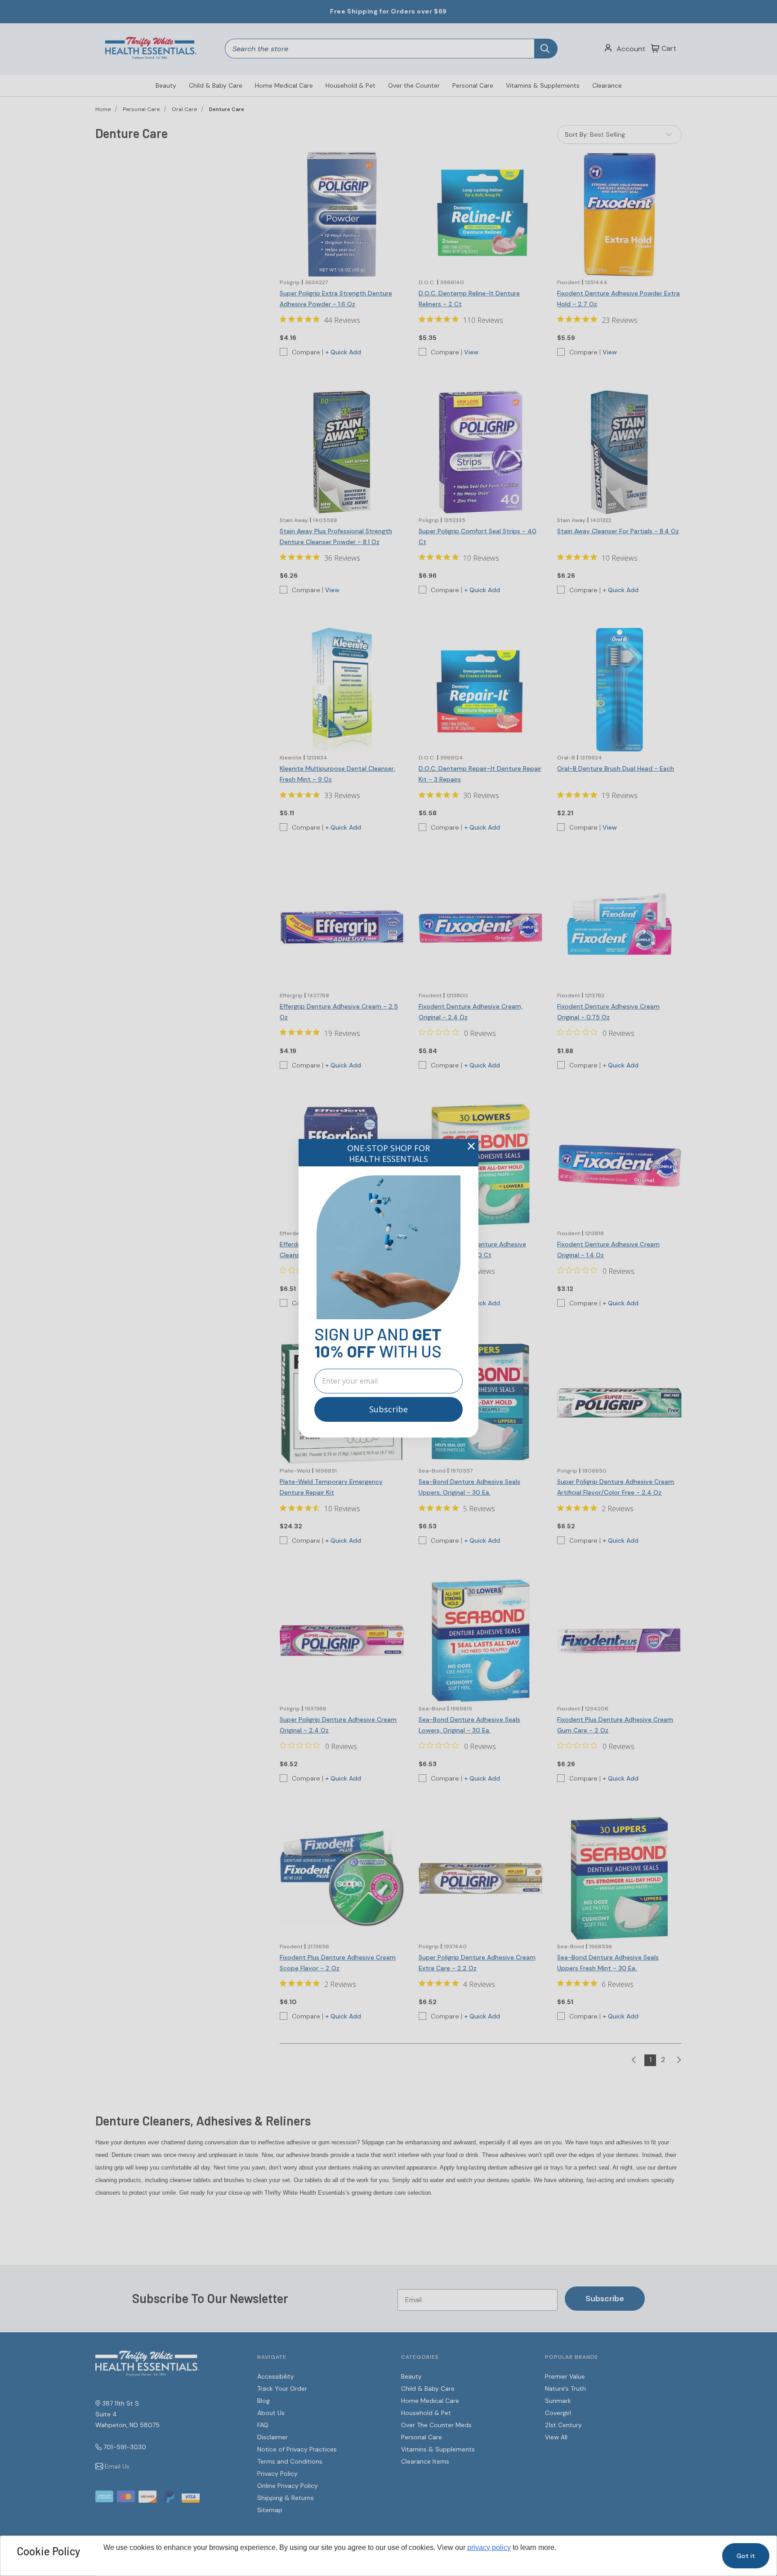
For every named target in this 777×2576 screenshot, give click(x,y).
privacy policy (489, 2547)
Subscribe (388, 1409)
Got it (746, 2556)
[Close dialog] (471, 1146)
